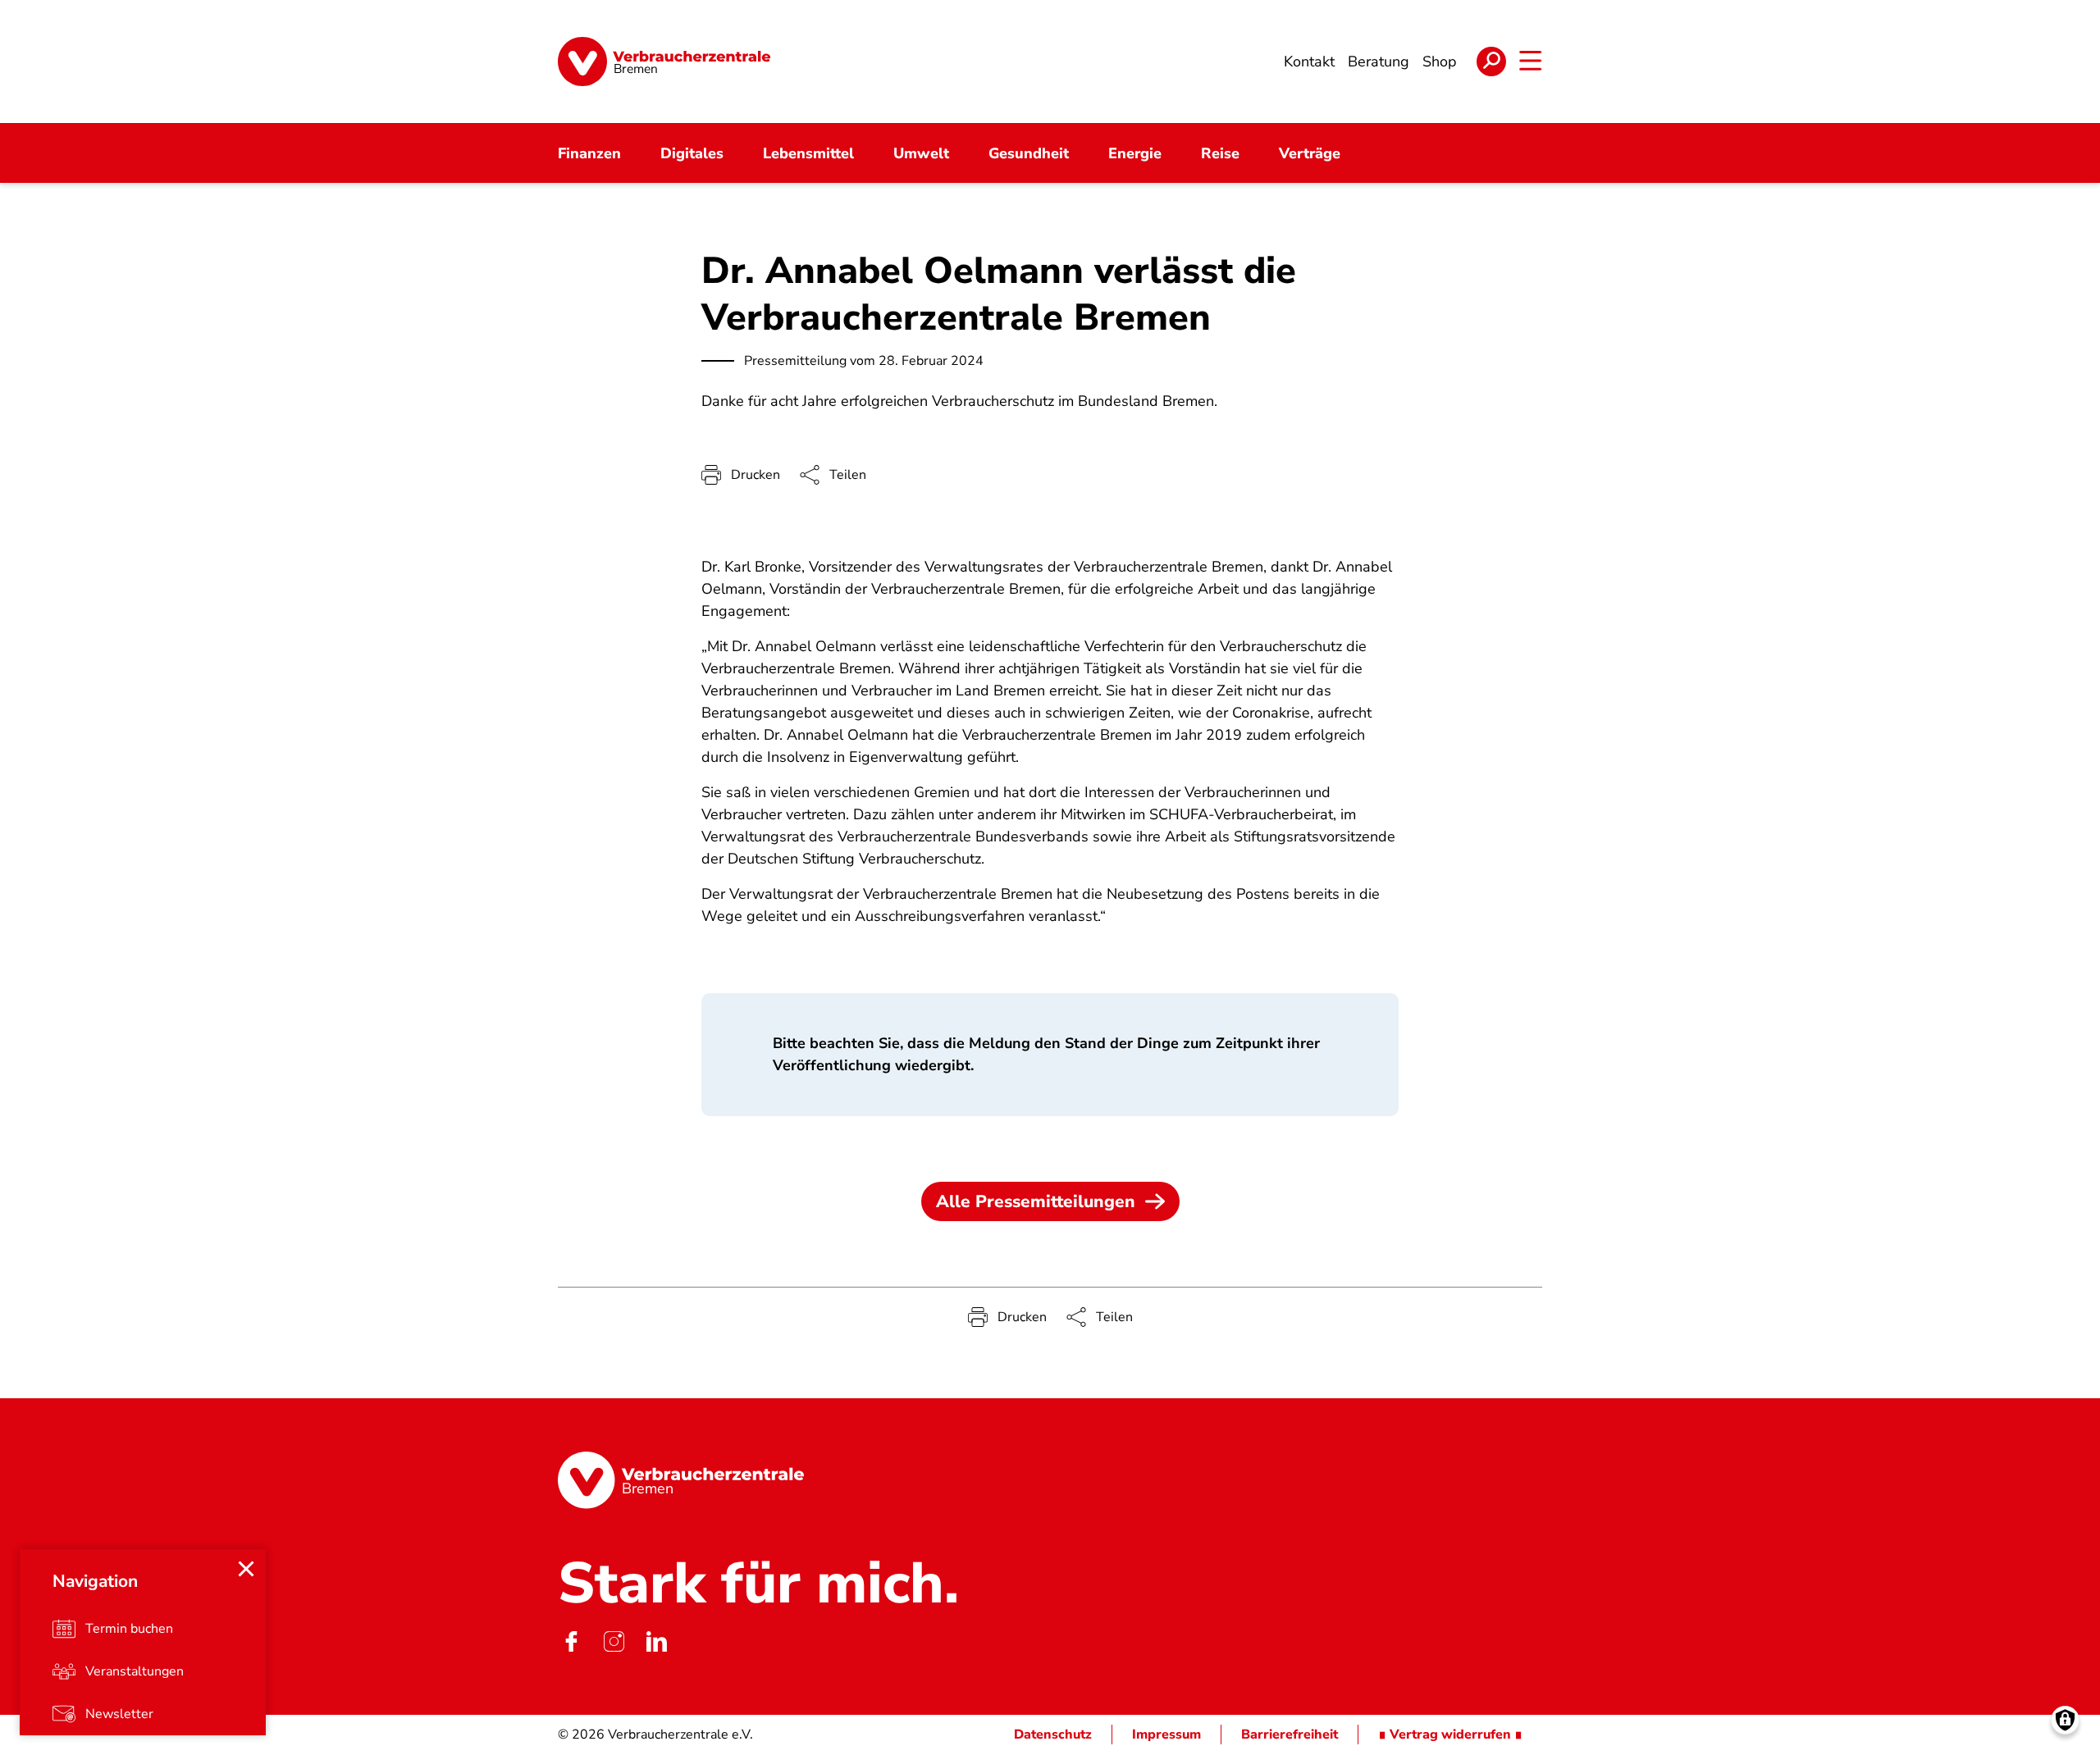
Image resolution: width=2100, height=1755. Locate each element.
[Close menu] (246, 1569)
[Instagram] (614, 1641)
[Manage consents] (2065, 1720)
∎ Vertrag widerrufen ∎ (1450, 1734)
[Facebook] (571, 1641)
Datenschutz (1053, 1734)
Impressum (1166, 1734)
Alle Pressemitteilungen (1036, 1201)
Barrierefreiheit (1290, 1734)
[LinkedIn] (656, 1641)
